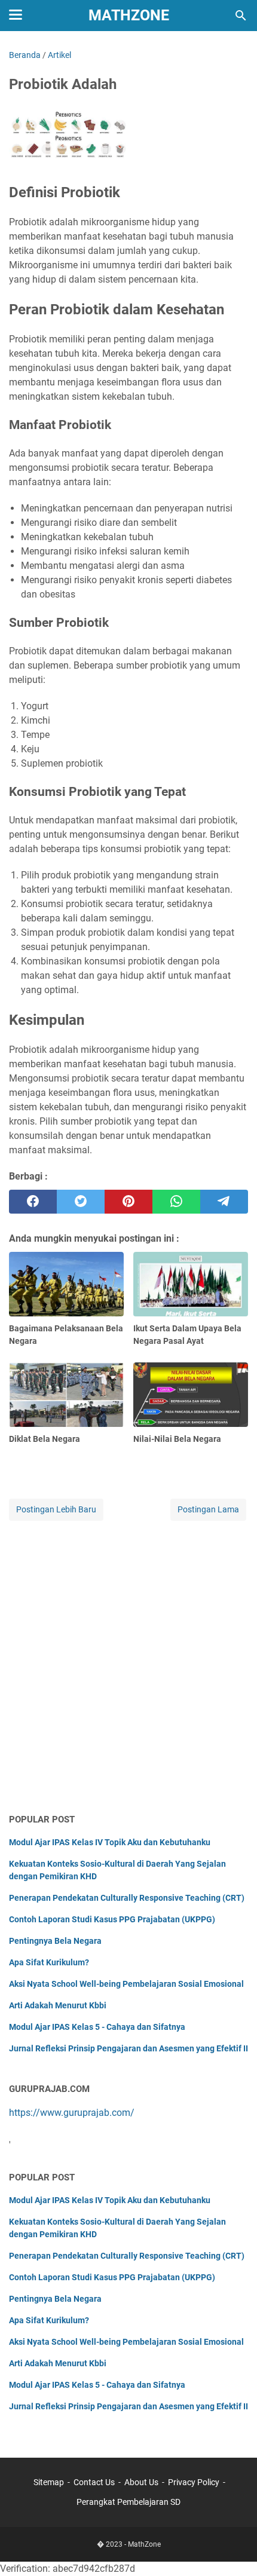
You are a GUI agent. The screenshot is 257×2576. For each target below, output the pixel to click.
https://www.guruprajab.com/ (72, 2113)
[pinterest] (128, 1202)
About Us (141, 2482)
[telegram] (224, 1202)
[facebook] (33, 1202)
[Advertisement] (128, 1668)
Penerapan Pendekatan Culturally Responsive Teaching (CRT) (127, 1898)
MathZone (129, 15)
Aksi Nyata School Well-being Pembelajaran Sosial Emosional (126, 1984)
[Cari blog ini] (241, 16)
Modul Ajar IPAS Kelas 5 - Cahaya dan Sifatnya (97, 2027)
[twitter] (81, 1202)
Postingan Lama (208, 1509)
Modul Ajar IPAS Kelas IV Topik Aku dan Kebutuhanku (110, 1842)
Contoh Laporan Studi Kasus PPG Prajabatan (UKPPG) (112, 1919)
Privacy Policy (194, 2482)
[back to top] (233, 2549)
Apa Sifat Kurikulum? (49, 1962)
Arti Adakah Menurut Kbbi (58, 2005)
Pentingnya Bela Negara (55, 1941)
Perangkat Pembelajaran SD (128, 2502)
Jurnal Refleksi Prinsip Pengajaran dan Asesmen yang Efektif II (128, 2048)
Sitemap (49, 2482)
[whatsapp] (176, 1202)
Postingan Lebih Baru (56, 1509)
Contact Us (94, 2482)
